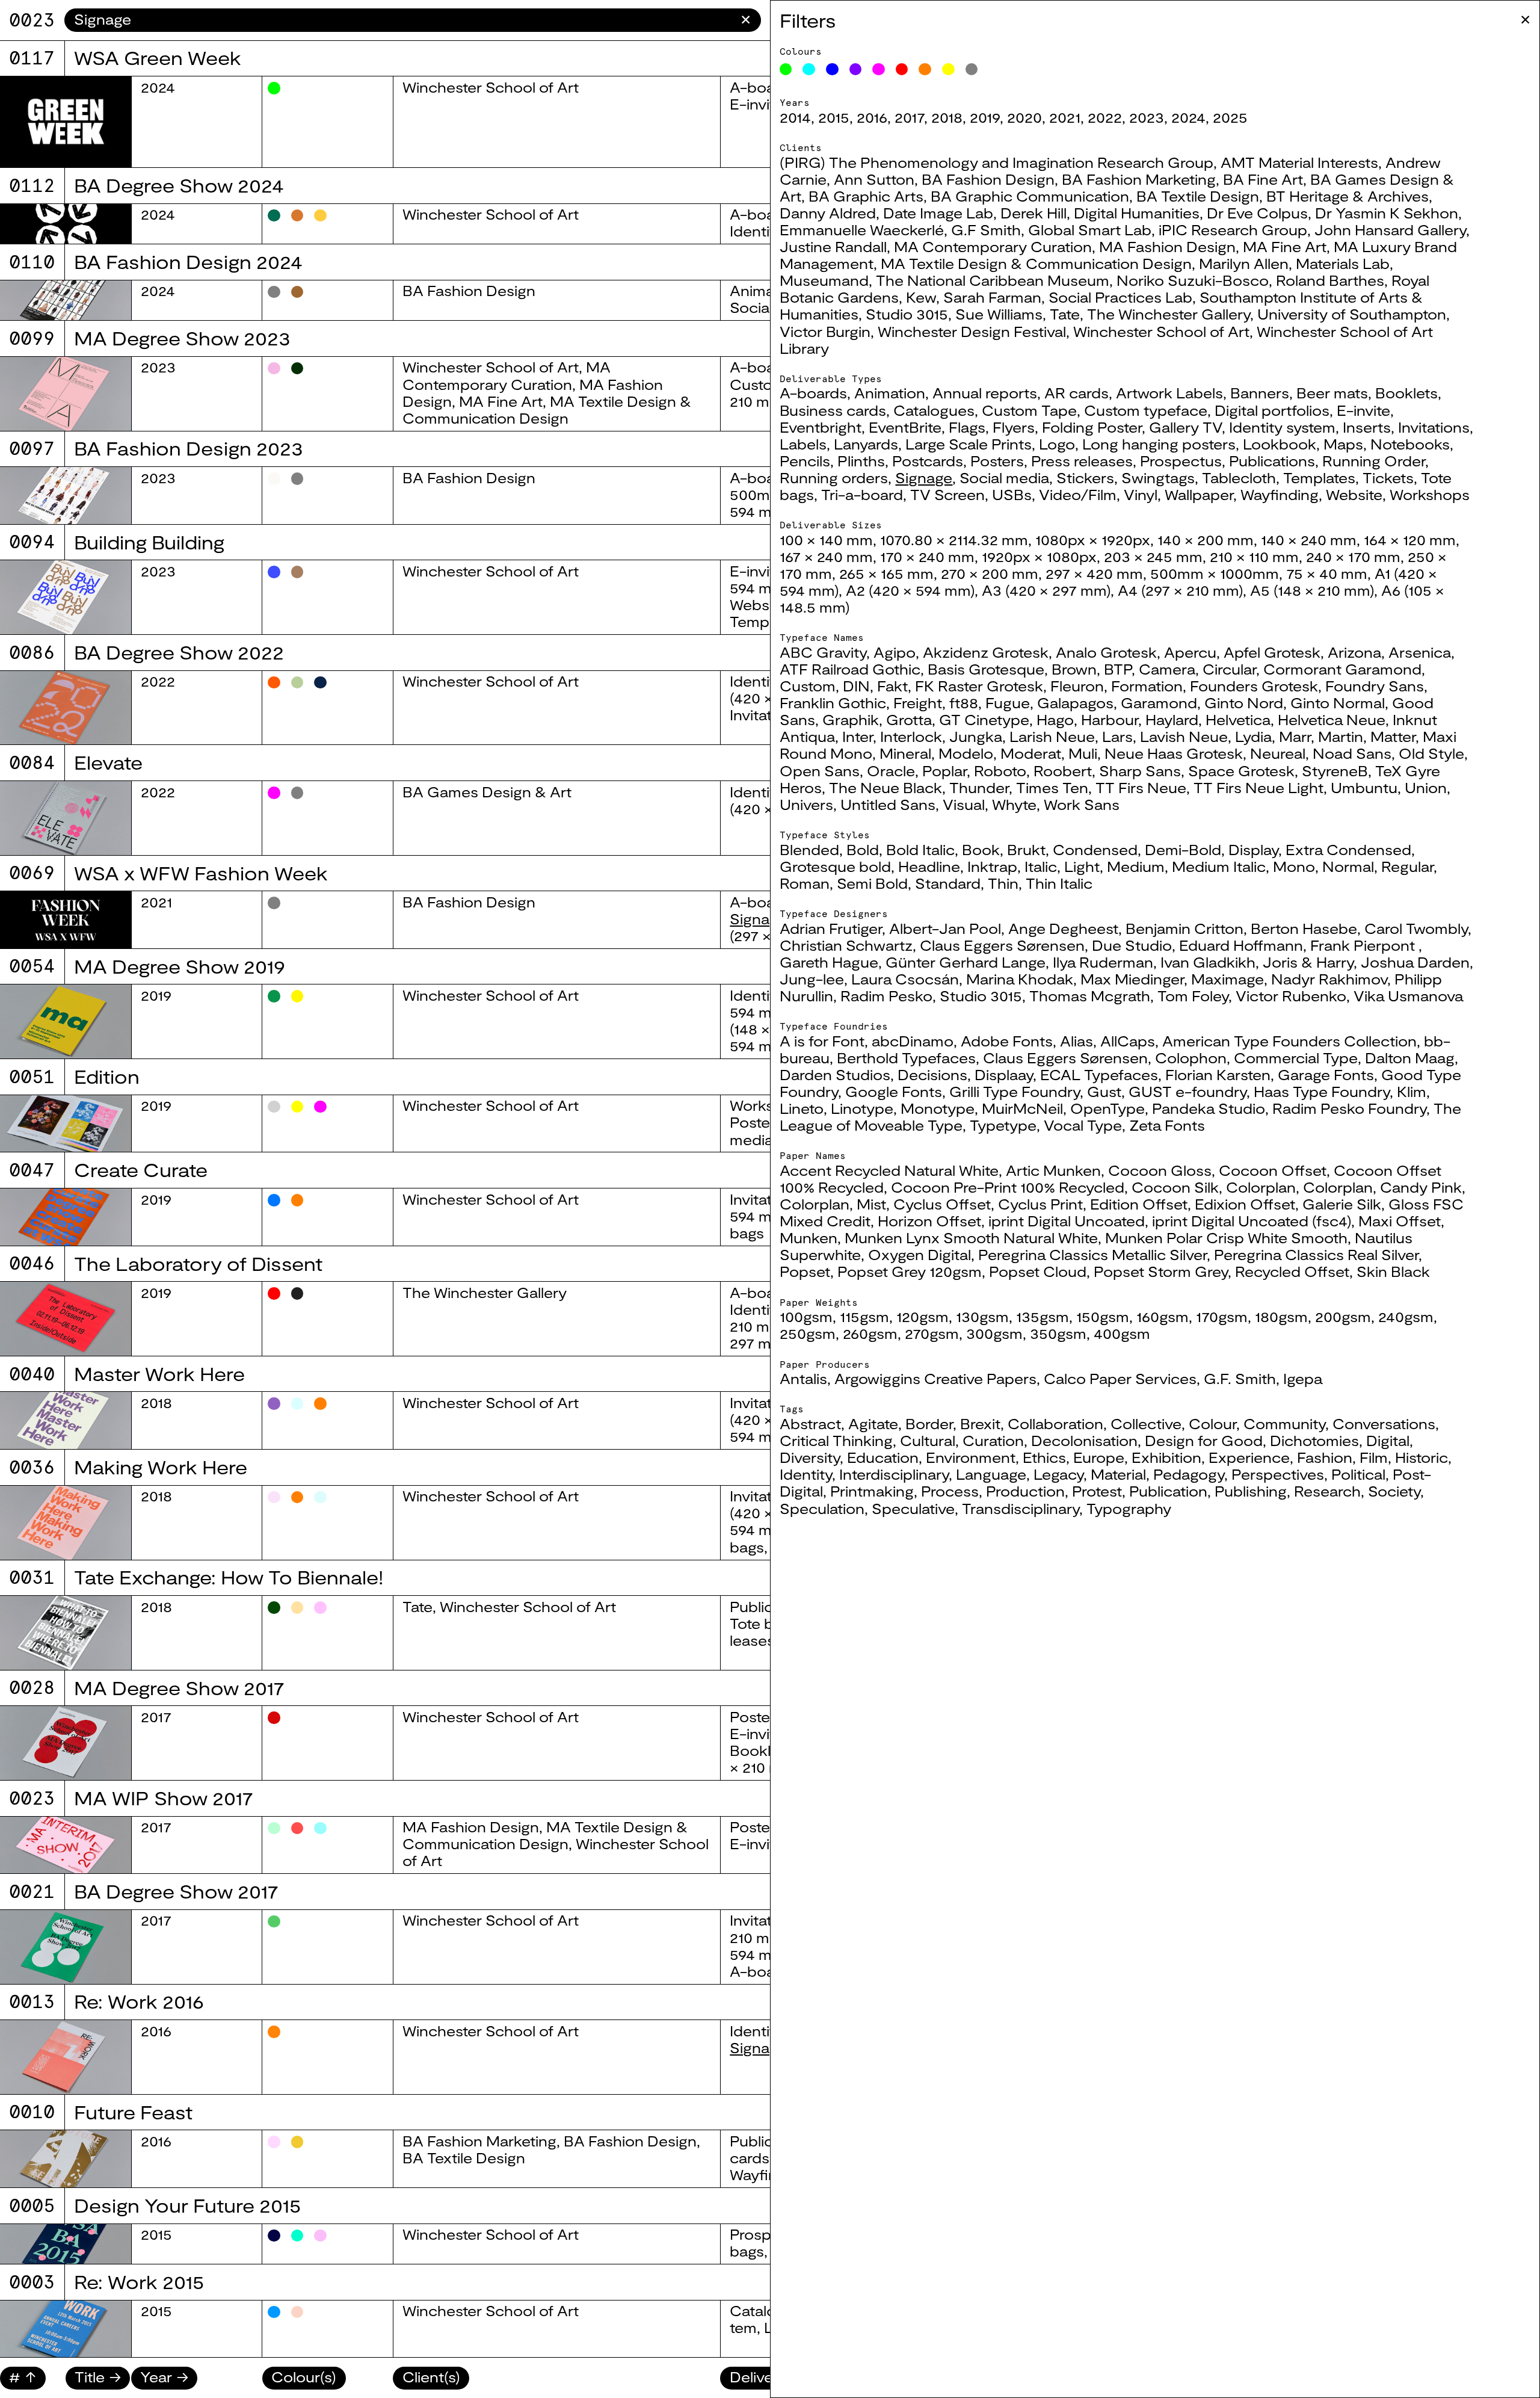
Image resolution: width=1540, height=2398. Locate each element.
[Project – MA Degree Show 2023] (66, 394)
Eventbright (821, 427)
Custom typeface (1146, 410)
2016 (872, 117)
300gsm (994, 1333)
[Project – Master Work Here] (66, 1420)
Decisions (932, 1075)
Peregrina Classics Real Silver (1316, 1255)
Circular (1229, 669)
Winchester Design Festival (972, 332)
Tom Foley (1193, 996)
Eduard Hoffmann (1241, 945)
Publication (1168, 1491)
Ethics (1044, 1457)
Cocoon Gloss (1160, 1170)
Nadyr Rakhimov (1329, 979)
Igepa (1303, 1379)
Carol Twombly (1416, 929)
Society (1394, 1491)
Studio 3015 (907, 314)
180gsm (1281, 1317)
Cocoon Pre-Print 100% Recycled (1008, 1187)
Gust (1104, 1092)
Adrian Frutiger (831, 929)
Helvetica (1238, 720)
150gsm (1103, 1317)
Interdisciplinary (894, 1474)
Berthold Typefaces (906, 1058)
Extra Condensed (1348, 850)
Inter (858, 737)
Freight (918, 703)
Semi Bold (872, 883)
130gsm (982, 1317)
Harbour (1110, 720)
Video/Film (1078, 495)
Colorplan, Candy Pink (1382, 1187)
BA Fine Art (1263, 179)
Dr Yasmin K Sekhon (1387, 213)
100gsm (806, 1317)
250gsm (808, 1333)
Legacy (1058, 1474)
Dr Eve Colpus (1257, 213)
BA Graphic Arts (866, 196)
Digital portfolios (1272, 410)
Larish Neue (1052, 737)
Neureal (1278, 753)
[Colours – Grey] (972, 70)
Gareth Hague (829, 962)
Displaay (1004, 1075)
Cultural (928, 1441)
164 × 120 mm (1410, 540)
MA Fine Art (1285, 247)
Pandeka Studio (1209, 1108)
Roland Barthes (1330, 280)
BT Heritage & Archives (1347, 196)
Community (1284, 1424)
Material (1118, 1474)
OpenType (1107, 1108)
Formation (1147, 686)
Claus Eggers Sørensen (1002, 945)
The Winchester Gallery (1169, 314)
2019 (985, 117)
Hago (1055, 720)
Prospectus (1181, 461)
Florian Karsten (1218, 1075)
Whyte (1014, 805)
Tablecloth (1239, 478)
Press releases (1082, 461)
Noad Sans (1352, 753)
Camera (1167, 669)
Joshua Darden (1415, 962)
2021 (1065, 117)
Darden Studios (835, 1075)
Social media (1004, 478)
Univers (806, 805)
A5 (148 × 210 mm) (1312, 590)
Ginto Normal (1338, 703)
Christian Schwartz (846, 945)
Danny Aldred (828, 213)
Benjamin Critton (1184, 929)
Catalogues (934, 410)
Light (1082, 867)
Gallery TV (1185, 427)
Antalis (803, 1379)
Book (981, 850)
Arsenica (1420, 652)
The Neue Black (885, 788)
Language (991, 1474)
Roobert (1063, 771)
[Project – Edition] (66, 1124)
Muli (1083, 753)
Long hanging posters (1159, 444)
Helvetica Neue (1332, 720)
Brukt (1026, 850)
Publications (1272, 461)
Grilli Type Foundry (1015, 1092)
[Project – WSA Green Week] (66, 122)
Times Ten (1052, 788)
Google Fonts (894, 1092)
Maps (1343, 444)
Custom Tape (1029, 410)
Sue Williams (999, 314)
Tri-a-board (862, 495)
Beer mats (1332, 393)
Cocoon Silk (1175, 1187)
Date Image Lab (938, 213)
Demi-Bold (1183, 850)
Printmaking (872, 1491)
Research (1327, 1491)
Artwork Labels (1169, 393)
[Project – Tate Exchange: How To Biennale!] (66, 1633)
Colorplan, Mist (833, 1204)
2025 (1230, 117)
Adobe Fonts (1007, 1041)
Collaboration (1055, 1424)
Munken (808, 1238)
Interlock (911, 737)
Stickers (1085, 478)
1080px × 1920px (1093, 540)
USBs (1012, 495)
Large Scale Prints (969, 444)
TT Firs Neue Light (1258, 788)
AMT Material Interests (1299, 162)
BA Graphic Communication (1030, 196)
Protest (1097, 1491)
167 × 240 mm (826, 557)
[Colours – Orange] (925, 70)
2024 (1188, 117)
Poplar (944, 771)
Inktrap (992, 867)
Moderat (1031, 753)
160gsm (1163, 1317)
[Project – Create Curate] (66, 1217)
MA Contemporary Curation (993, 247)
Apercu (1190, 652)
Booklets (1406, 393)
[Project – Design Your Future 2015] (66, 2244)
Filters (808, 20)
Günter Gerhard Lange (966, 962)
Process (950, 1491)
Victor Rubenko (1291, 996)
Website (1354, 495)
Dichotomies (1314, 1441)
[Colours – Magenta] (879, 70)
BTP (1118, 669)
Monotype (938, 1108)
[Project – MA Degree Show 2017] (66, 1743)
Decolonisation (1084, 1441)
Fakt (892, 686)
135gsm (1043, 1317)
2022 (1105, 117)
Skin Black (1393, 1272)
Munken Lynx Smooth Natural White (971, 1238)
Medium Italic (1219, 867)
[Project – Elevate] (66, 818)
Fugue (1008, 703)
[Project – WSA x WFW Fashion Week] (66, 920)
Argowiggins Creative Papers (935, 1379)
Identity (806, 1474)
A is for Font (822, 1041)
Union (1426, 788)
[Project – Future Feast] (66, 2159)
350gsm (1058, 1333)
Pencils (805, 461)
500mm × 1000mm (1215, 573)
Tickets (1388, 478)
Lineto (802, 1108)
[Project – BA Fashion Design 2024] (66, 301)
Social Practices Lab (1120, 297)
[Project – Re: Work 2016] (66, 2057)
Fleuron (1077, 686)
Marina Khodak (1020, 979)
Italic (1041, 867)
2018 (947, 117)
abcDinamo (913, 1041)
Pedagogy (1189, 1474)
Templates (1319, 478)
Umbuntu (1364, 788)
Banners (1260, 393)
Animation (890, 393)
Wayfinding (1280, 495)
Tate (1065, 314)
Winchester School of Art (1161, 332)
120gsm (922, 1317)
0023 (32, 20)
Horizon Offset (929, 1221)
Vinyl (1141, 495)
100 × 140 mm (826, 540)
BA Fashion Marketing (1139, 179)
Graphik (851, 720)
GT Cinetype (984, 720)
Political (1358, 1474)
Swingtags (1158, 478)
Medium (1136, 867)
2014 (795, 117)
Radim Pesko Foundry (1349, 1108)
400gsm (1122, 1333)
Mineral (905, 753)
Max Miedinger (1132, 979)
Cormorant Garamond (1342, 669)
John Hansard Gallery (1390, 230)
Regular (1407, 867)
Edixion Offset (1245, 1204)
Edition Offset (1139, 1204)
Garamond (1159, 703)
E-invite (1363, 410)
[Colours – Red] (902, 70)
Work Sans (1082, 805)
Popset (805, 1272)
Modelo (966, 753)
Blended (809, 850)
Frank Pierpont (1364, 945)
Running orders (834, 478)
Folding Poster (1092, 427)
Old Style (1431, 753)
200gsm (1343, 1317)
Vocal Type (1083, 1125)
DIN (856, 686)
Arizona (1354, 652)
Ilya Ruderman (1103, 962)
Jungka (976, 737)
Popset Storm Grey (1161, 1272)
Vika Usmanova (1408, 996)
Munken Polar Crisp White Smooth (1226, 1238)
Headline (929, 867)
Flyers (1014, 427)
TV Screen (947, 495)
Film (1374, 1457)
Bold (863, 850)
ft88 (964, 703)
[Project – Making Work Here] (66, 1523)
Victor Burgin (825, 332)
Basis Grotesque (986, 669)
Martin (1341, 737)
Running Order (1374, 461)
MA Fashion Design (1167, 247)
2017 (909, 117)
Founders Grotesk (1254, 686)
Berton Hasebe (1304, 929)
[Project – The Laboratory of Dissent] (66, 1319)
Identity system (1282, 427)
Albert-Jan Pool (945, 929)
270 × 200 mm (990, 573)
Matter (1393, 737)
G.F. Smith (1240, 1379)
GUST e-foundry (1187, 1092)
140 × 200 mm (1206, 540)
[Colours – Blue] (832, 70)
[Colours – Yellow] (948, 70)
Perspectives (1278, 1474)
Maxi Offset (1400, 1221)
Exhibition (1166, 1457)
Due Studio (1132, 945)
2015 (834, 117)
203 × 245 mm (1153, 557)
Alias (1076, 1041)
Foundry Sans (1375, 686)
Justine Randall (833, 247)
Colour (1212, 1424)
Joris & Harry (1308, 962)
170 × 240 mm (927, 557)
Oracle (891, 771)
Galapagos (1075, 703)
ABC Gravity (823, 652)
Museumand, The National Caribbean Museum (944, 280)
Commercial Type (1296, 1058)
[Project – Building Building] (66, 597)
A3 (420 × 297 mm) (1046, 590)
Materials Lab (1343, 264)
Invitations (1434, 427)
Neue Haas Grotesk (1174, 753)
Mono (1294, 867)
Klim (1412, 1092)
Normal (1348, 867)
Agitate (873, 1424)
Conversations (1384, 1424)
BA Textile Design (1198, 196)
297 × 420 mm (1094, 573)
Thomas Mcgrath (1090, 996)
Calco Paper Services (1120, 1379)
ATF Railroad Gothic (850, 669)
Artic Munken (1053, 1170)
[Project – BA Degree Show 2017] (66, 1947)
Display (1253, 850)
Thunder (979, 788)
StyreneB (1335, 771)
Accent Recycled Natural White (889, 1170)
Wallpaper (1199, 495)
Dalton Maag (1410, 1058)
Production (1025, 1491)
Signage (924, 478)
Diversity (810, 1457)
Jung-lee (812, 979)
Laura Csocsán (905, 979)
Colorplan (1261, 1187)
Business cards (833, 410)
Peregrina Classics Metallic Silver (1092, 1255)
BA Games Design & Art (487, 792)
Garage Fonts (1326, 1075)
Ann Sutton (874, 179)
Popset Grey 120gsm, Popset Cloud (962, 1272)
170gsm (1222, 1317)
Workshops (1430, 495)
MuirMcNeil (1022, 1108)
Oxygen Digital (919, 1255)
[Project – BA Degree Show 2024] (66, 224)
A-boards (813, 393)
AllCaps (1128, 1041)
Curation (993, 1441)
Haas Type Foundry (1322, 1092)
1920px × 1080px (1039, 557)
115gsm (864, 1317)
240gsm (1406, 1317)
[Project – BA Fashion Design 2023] (66, 496)
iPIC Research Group (1233, 230)
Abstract (810, 1424)
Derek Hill (1033, 213)
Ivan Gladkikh (1208, 962)
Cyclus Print (1040, 1204)
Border (929, 1424)
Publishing (1251, 1491)
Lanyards (866, 444)
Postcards (928, 461)
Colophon (1191, 1058)
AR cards (1076, 393)
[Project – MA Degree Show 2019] (66, 1021)
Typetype (1003, 1125)
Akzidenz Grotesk (986, 652)
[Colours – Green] (786, 70)
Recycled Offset (1292, 1272)
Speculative (913, 1509)
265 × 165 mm (886, 573)
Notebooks (1410, 444)
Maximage (1227, 979)
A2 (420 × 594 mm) (910, 590)
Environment (971, 1457)
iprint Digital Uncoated (1067, 1221)
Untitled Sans (888, 805)
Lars (1117, 737)
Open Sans (820, 771)
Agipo (895, 652)
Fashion (1325, 1457)
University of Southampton (1352, 314)
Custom (808, 686)
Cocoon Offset (1273, 1170)
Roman (805, 883)
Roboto (1000, 771)
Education (883, 1457)
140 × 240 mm (1309, 540)
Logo (1057, 444)
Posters (997, 461)
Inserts (1367, 427)
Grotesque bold (835, 867)
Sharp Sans (1140, 771)
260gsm (870, 1333)
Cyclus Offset (942, 1204)
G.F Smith (986, 230)
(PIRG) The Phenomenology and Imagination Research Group (996, 162)
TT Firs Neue (1141, 788)
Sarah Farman (992, 297)
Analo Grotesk (1106, 652)
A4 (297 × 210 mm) (1180, 590)
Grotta (909, 720)
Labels (803, 444)
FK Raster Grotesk (979, 686)
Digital (1388, 1441)
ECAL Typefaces (1099, 1075)
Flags (967, 427)
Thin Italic (1059, 883)
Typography (1129, 1509)
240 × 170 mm (1353, 557)
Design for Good (1204, 1441)
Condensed (1095, 850)
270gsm (932, 1333)
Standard (948, 883)
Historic (1421, 1457)
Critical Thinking (836, 1441)
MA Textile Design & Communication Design (1036, 264)
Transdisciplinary (1021, 1509)
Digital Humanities (1137, 213)
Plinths (861, 461)
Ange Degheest (1063, 929)
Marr (1295, 737)
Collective (1146, 1424)
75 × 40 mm (1327, 573)
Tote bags (764, 1624)
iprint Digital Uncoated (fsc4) (1252, 1221)
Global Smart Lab (1090, 230)
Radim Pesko (886, 996)
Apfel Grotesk (1272, 652)
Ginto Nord (1244, 703)
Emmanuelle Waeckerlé (862, 230)
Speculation (822, 1509)
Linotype (862, 1108)
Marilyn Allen (1244, 264)
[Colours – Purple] (856, 70)
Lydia (1253, 737)
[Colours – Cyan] (809, 70)
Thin (1003, 883)
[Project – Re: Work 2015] (66, 2329)
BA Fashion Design (988, 179)
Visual (964, 805)
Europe (1099, 1457)
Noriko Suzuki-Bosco (1193, 280)
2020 (1024, 117)
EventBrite (905, 427)
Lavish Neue (1184, 737)
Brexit (980, 1424)
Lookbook (1280, 444)
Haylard (1172, 720)
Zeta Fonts (1167, 1125)
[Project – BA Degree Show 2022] (66, 708)
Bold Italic (920, 850)
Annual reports (985, 393)
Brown (1074, 669)
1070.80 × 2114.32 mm (954, 540)
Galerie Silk (1342, 1204)
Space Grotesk (1241, 771)
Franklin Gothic (833, 703)
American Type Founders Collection (1289, 1041)
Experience (1249, 1457)
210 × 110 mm (1254, 557)
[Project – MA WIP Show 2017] (66, 1845)
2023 (1147, 117)
